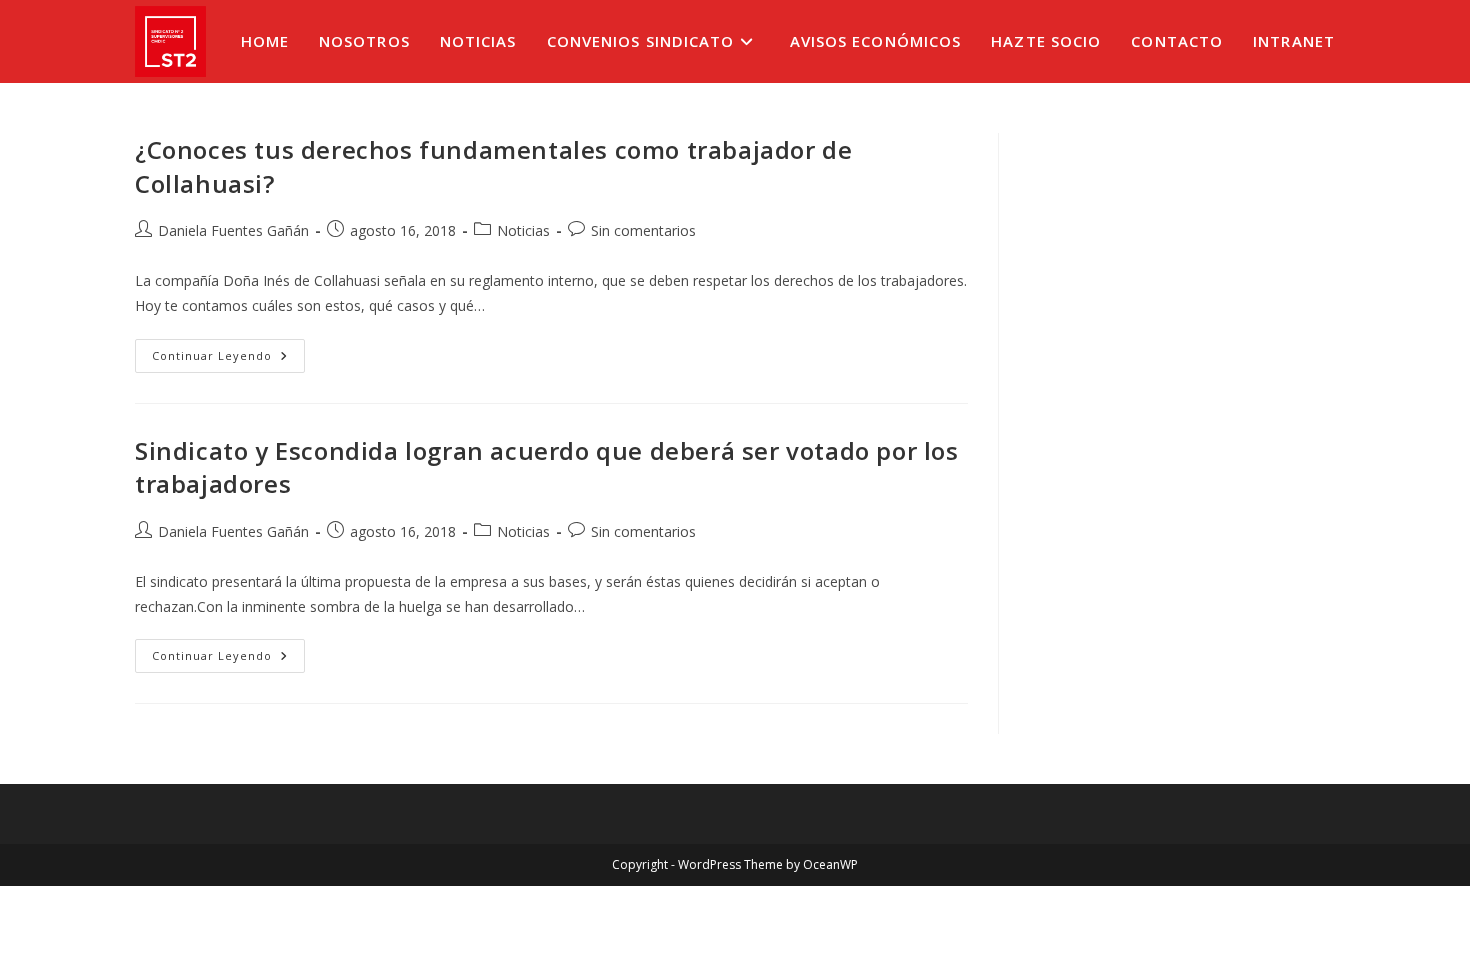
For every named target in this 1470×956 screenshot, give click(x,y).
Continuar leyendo (228, 359)
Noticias (523, 230)
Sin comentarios (643, 230)
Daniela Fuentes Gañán (233, 230)
